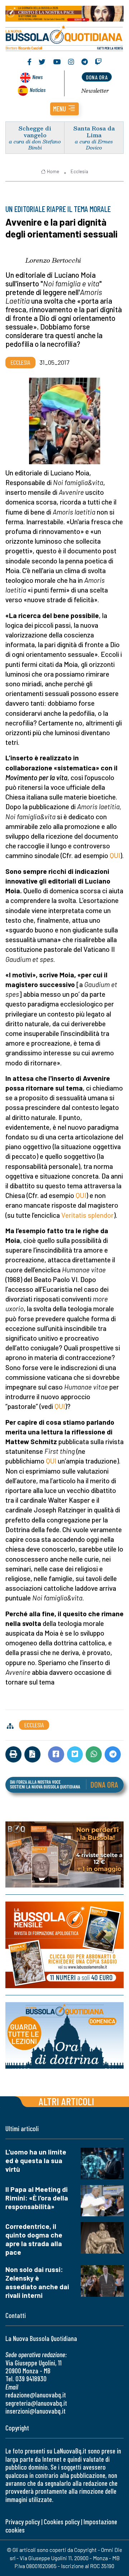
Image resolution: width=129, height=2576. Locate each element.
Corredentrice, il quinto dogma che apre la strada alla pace (34, 2239)
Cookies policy (62, 2522)
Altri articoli (66, 2101)
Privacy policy (23, 2522)
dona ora (97, 77)
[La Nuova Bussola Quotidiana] (64, 37)
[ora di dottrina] (64, 2035)
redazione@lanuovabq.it (36, 2395)
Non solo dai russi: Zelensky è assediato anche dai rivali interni (37, 2282)
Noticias (38, 90)
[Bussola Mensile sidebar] (64, 1945)
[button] (64, 109)
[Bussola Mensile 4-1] (64, 1854)
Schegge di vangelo (35, 132)
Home (53, 171)
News (37, 77)
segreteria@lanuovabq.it (36, 2403)
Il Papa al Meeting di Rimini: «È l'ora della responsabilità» (37, 2198)
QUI (115, 855)
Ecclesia (79, 171)
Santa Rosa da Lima (94, 132)
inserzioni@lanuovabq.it (35, 2411)
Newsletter (95, 91)
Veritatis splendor (87, 1215)
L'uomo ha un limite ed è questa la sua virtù (36, 2160)
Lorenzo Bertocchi (53, 260)
